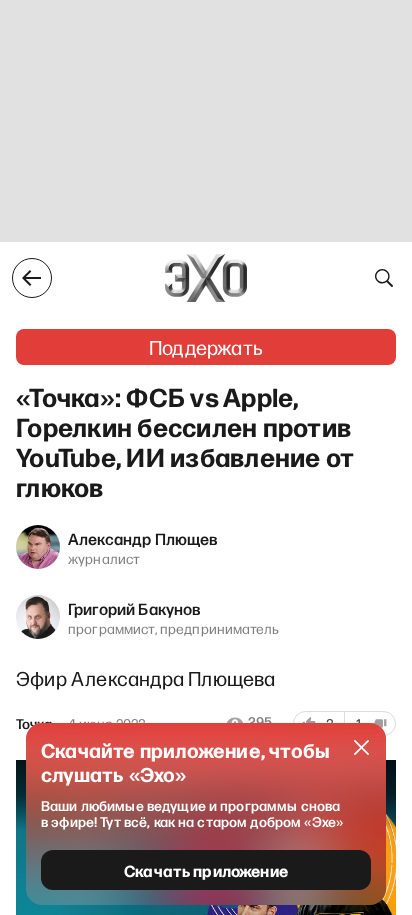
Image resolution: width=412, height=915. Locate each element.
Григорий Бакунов (135, 608)
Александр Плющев (143, 538)
